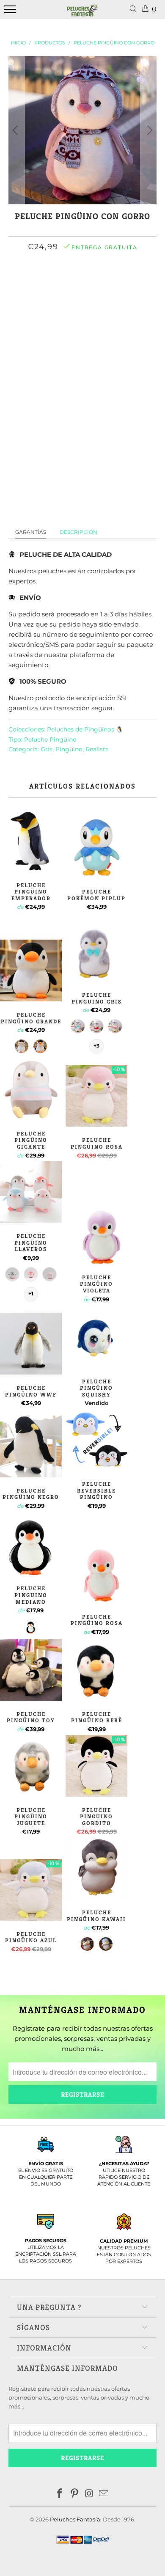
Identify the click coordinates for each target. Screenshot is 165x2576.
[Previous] (16, 130)
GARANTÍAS (31, 532)
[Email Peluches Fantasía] (104, 2494)
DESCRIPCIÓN (78, 532)
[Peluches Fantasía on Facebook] (60, 2494)
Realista (97, 749)
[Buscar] (135, 10)
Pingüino (69, 749)
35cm (94, 284)
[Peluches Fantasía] (82, 14)
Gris (47, 749)
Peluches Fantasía (75, 2519)
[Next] (148, 130)
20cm (41, 284)
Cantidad (82, 350)
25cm (67, 284)
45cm (121, 284)
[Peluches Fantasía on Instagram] (90, 2494)
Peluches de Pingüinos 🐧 (85, 729)
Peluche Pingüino (50, 740)
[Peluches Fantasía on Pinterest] (75, 2494)
